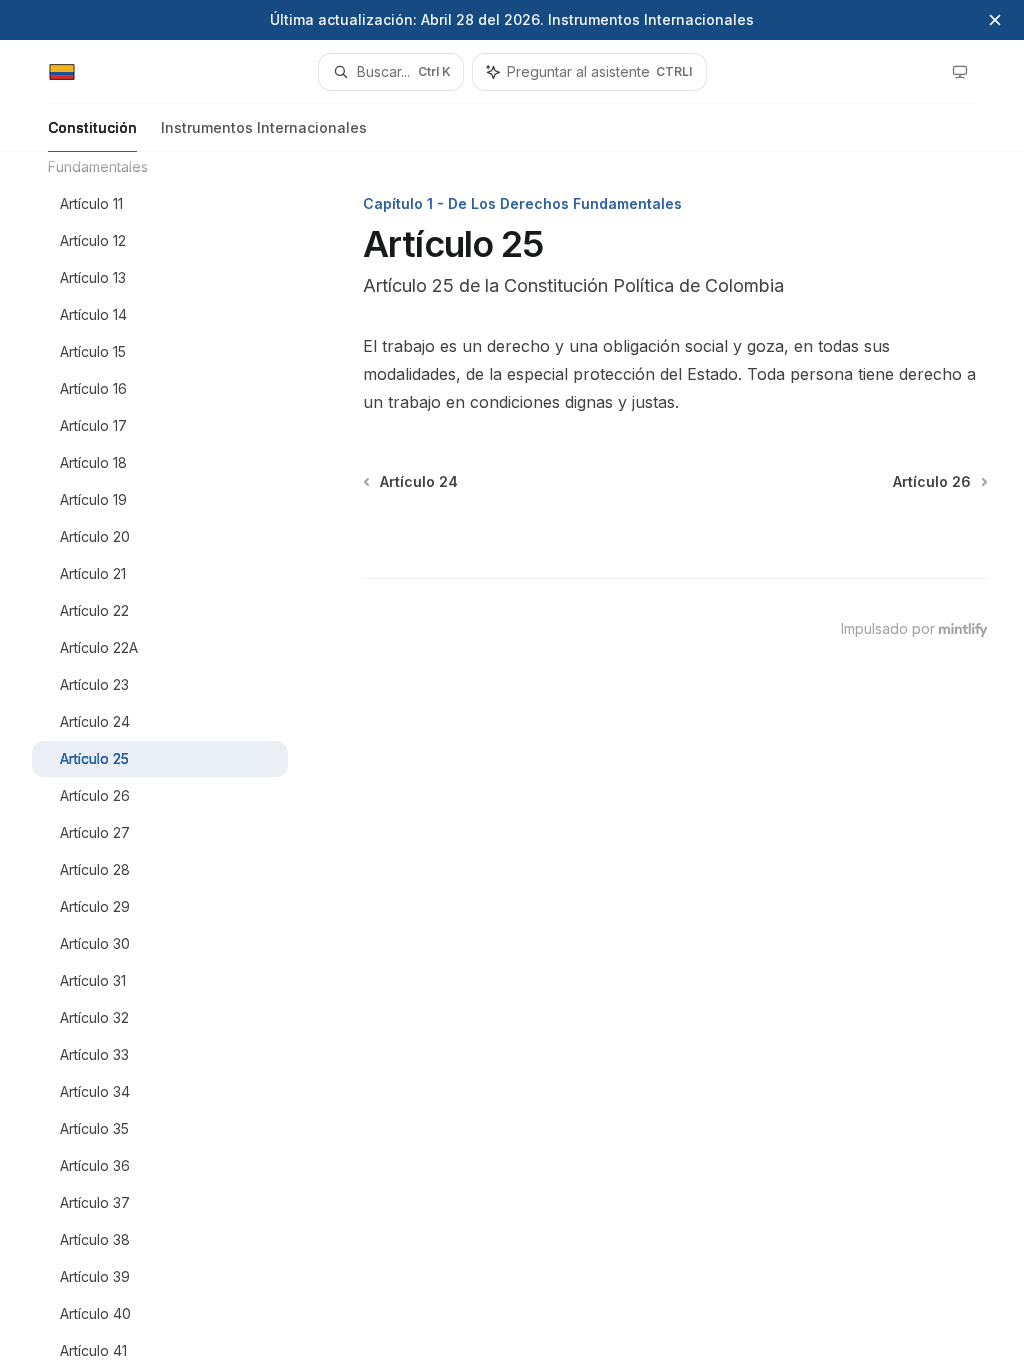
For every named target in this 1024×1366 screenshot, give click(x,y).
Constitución (92, 127)
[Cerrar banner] (995, 20)
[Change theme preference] (960, 72)
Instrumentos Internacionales (264, 127)
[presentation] (176, 759)
